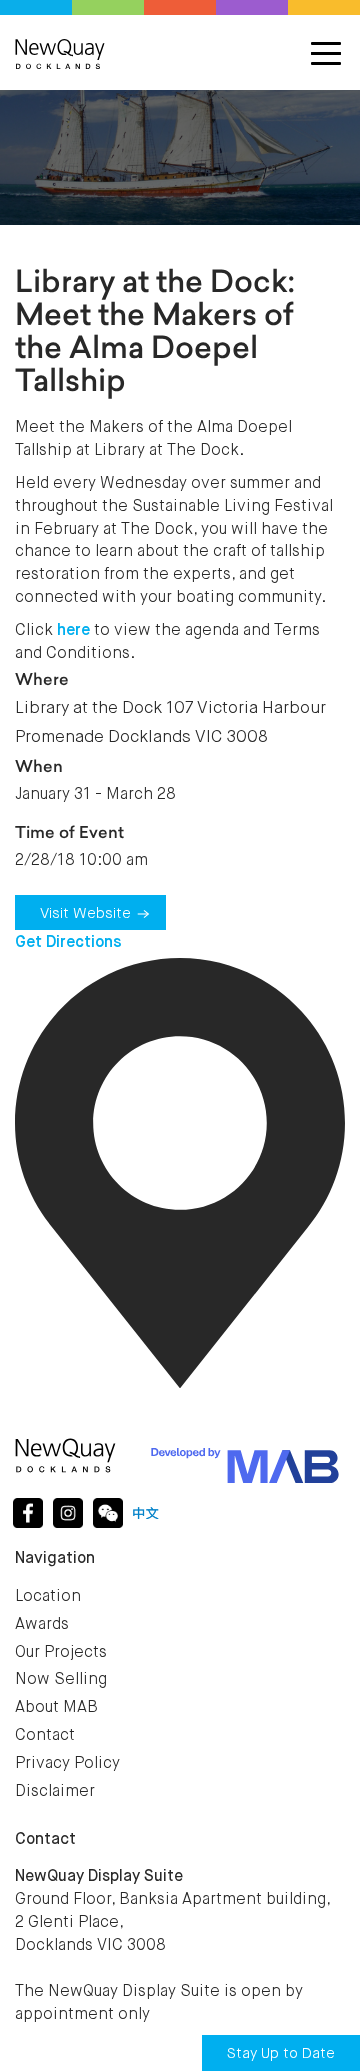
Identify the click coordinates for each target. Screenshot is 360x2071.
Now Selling (61, 1680)
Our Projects (61, 1653)
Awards (42, 1625)
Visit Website (85, 913)
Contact (45, 1736)
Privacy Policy (67, 1764)
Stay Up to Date (281, 2053)
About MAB (56, 1708)
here (73, 631)
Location (48, 1597)
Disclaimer (55, 1792)
